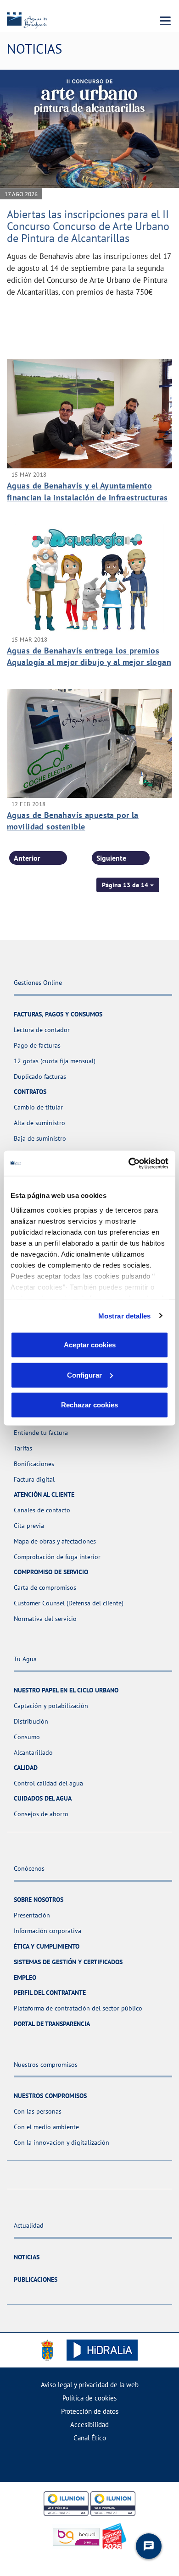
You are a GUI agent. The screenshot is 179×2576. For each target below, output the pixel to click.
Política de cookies (89, 2398)
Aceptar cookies (90, 1345)
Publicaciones (36, 2279)
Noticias (27, 2257)
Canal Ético (90, 2438)
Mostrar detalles (125, 1315)
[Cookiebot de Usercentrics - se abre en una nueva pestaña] (129, 1163)
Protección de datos (90, 2411)
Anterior (27, 858)
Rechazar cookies (89, 1405)
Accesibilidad (89, 2425)
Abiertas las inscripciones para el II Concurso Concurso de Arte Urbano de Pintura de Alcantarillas (88, 226)
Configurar (84, 1375)
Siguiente (111, 858)
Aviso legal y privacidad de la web (90, 2385)
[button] (128, 885)
